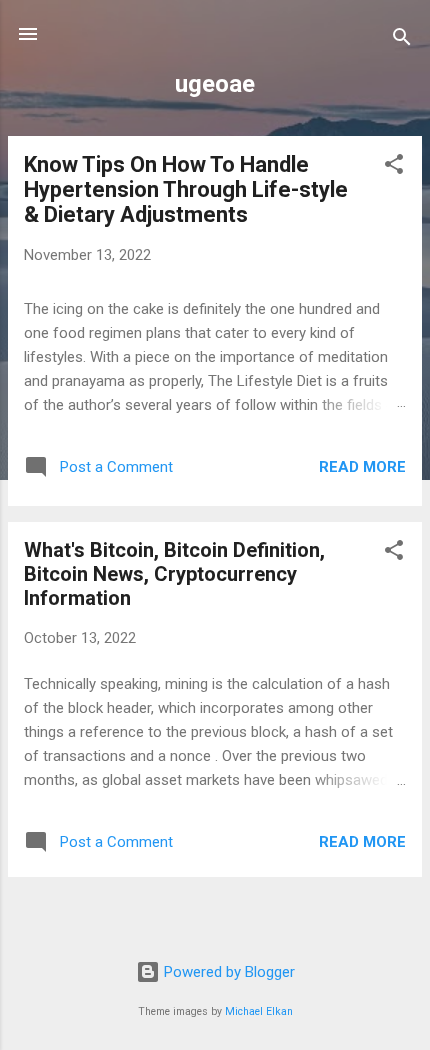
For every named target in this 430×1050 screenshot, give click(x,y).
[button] (394, 167)
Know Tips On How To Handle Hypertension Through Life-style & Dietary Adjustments (186, 189)
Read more (362, 467)
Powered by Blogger (227, 972)
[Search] (402, 40)
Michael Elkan (259, 1011)
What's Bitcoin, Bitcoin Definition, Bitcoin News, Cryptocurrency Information (174, 574)
